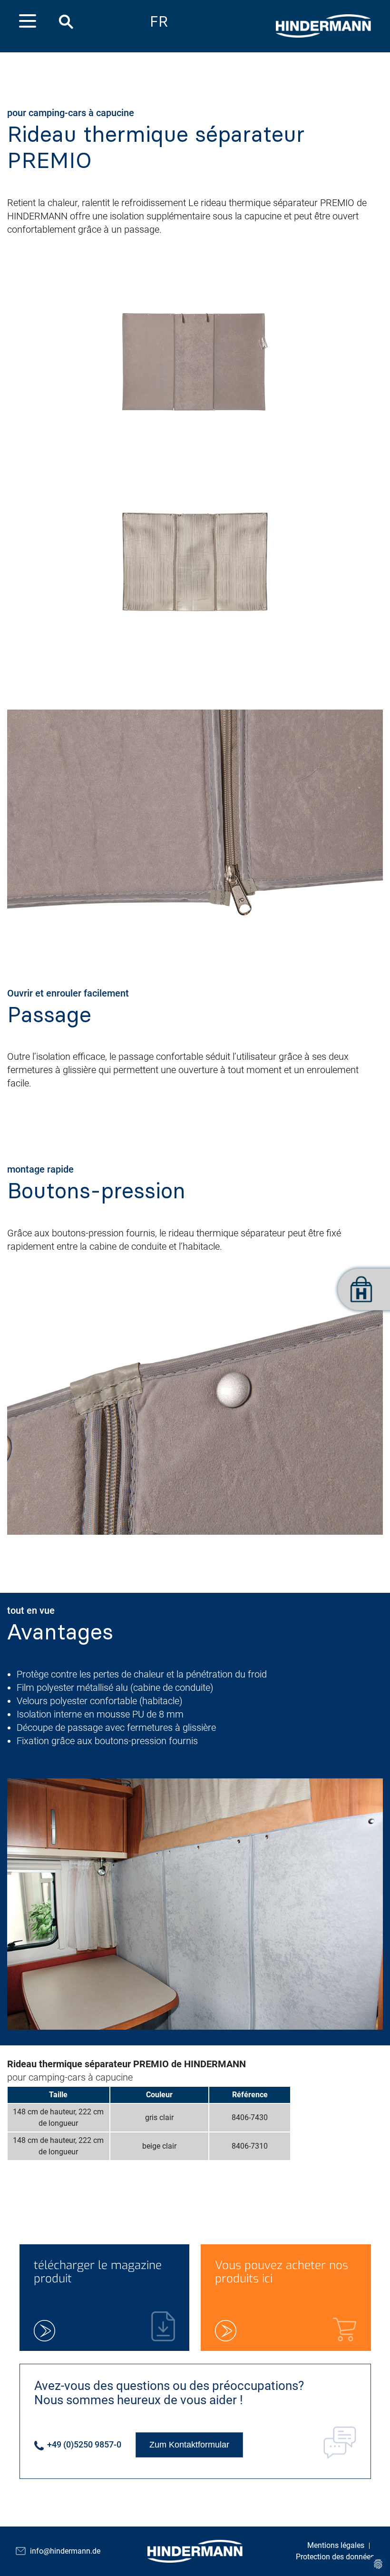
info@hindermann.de (65, 2551)
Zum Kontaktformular (189, 2445)
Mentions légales (336, 2545)
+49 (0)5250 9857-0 (83, 2444)
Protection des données (335, 2557)
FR (159, 22)
